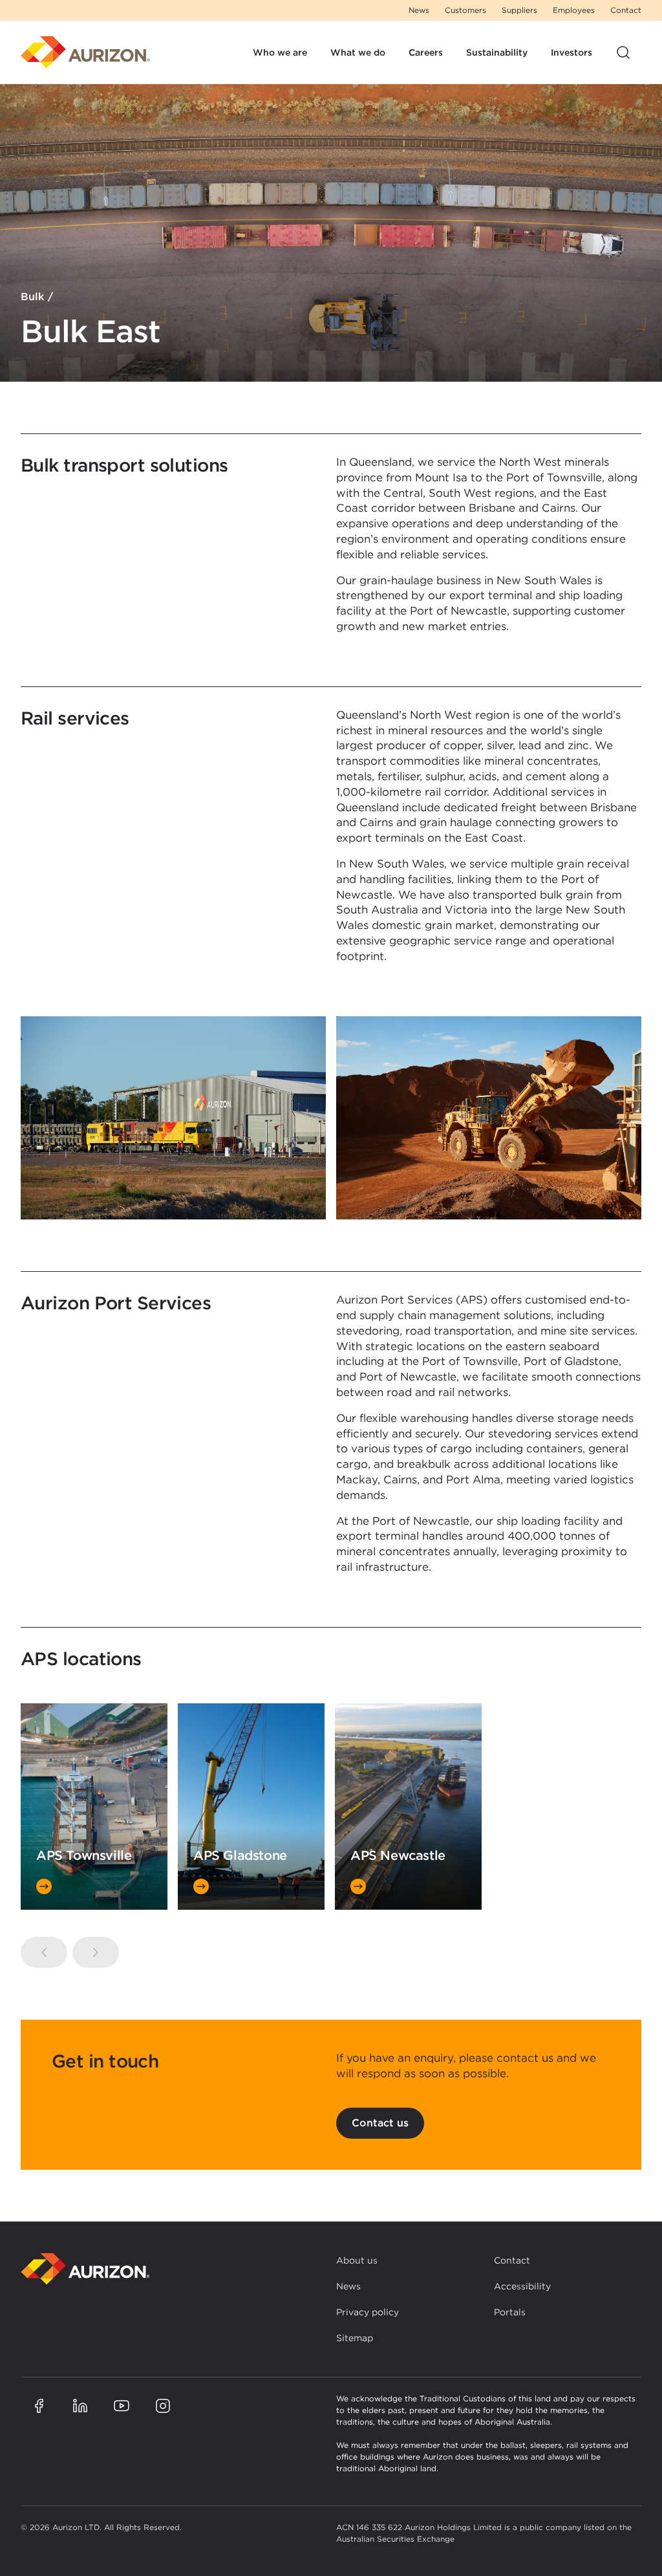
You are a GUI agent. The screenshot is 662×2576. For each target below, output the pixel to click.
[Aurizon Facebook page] (39, 2406)
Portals (510, 2312)
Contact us (380, 2123)
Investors (571, 52)
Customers (465, 10)
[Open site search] (623, 52)
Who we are (280, 52)
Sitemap (355, 2338)
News (419, 10)
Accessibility (522, 2286)
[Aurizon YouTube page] (122, 2406)
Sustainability (497, 52)
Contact (626, 10)
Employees (574, 10)
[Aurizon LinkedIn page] (80, 2406)
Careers (426, 52)
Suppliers (519, 10)
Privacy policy (368, 2312)
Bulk (32, 297)
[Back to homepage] (85, 2269)
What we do (358, 52)
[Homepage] (85, 52)
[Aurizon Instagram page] (163, 2406)
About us (357, 2260)
